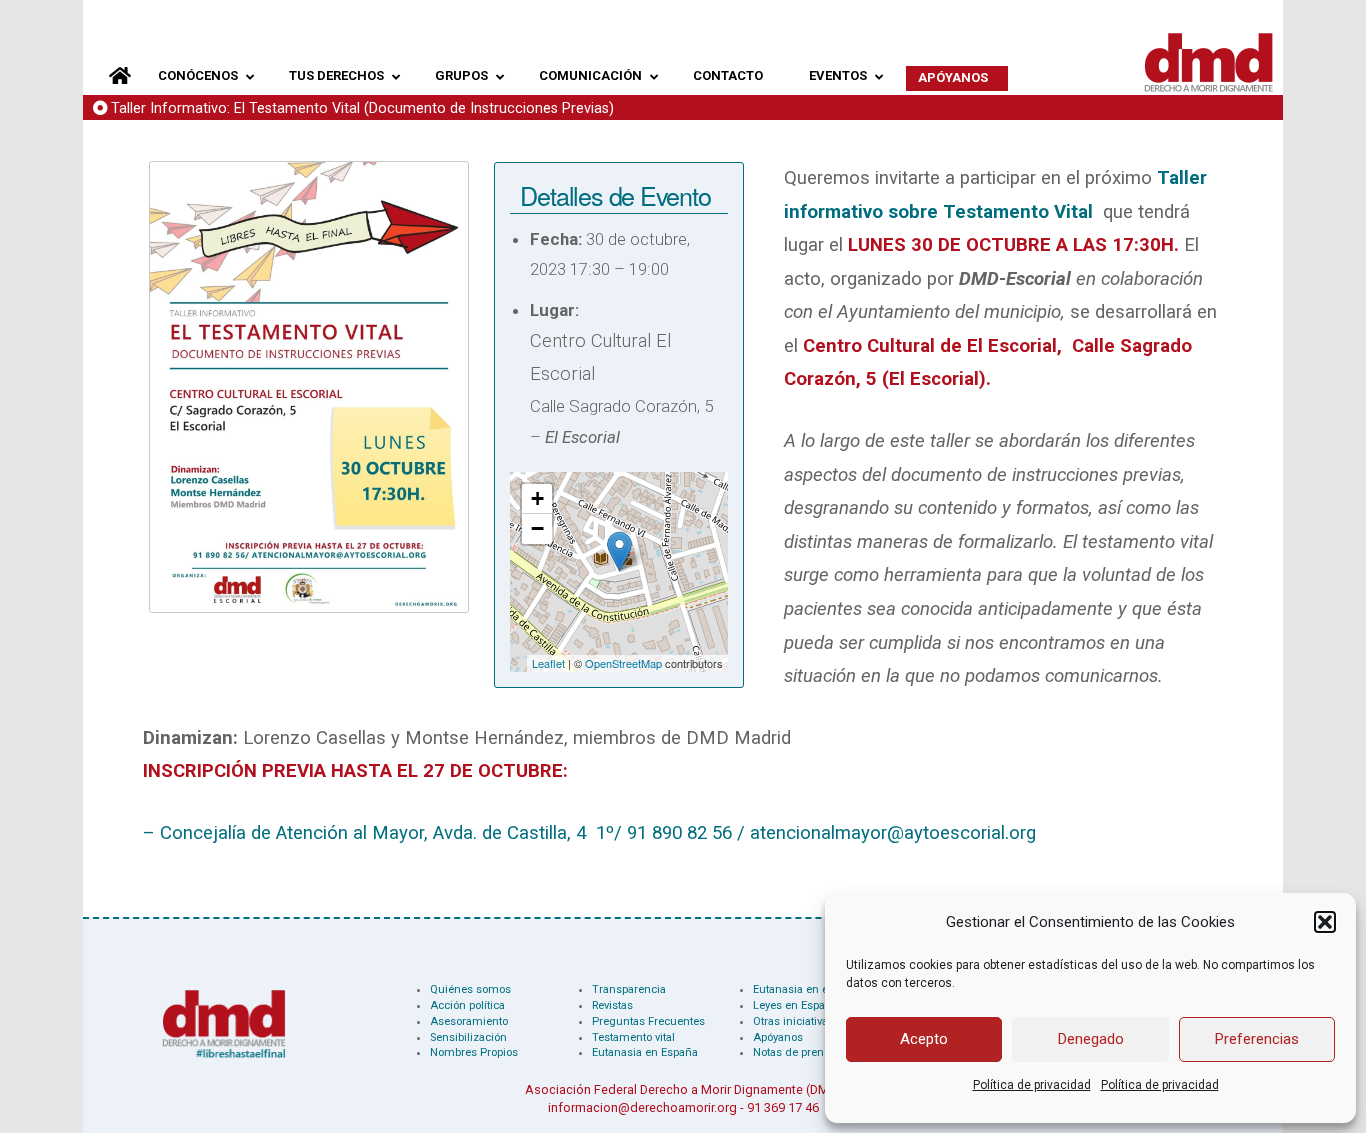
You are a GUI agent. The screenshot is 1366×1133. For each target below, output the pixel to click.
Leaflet (548, 663)
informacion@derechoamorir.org (642, 1107)
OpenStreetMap (623, 663)
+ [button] (537, 498)
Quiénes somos (470, 989)
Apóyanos (778, 1037)
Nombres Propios (474, 1052)
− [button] (537, 528)
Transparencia (629, 989)
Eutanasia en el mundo (812, 989)
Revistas (612, 1005)
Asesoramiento (469, 1021)
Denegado (1091, 1039)
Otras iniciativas (793, 1021)
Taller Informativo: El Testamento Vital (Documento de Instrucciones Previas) (362, 108)
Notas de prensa (794, 1052)
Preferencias (1257, 1039)
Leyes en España (795, 1005)
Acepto (924, 1039)
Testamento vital (633, 1037)
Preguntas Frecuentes (648, 1021)
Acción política (467, 1005)
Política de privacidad (1032, 1085)
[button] (1325, 922)
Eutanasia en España (645, 1052)
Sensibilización (468, 1037)
